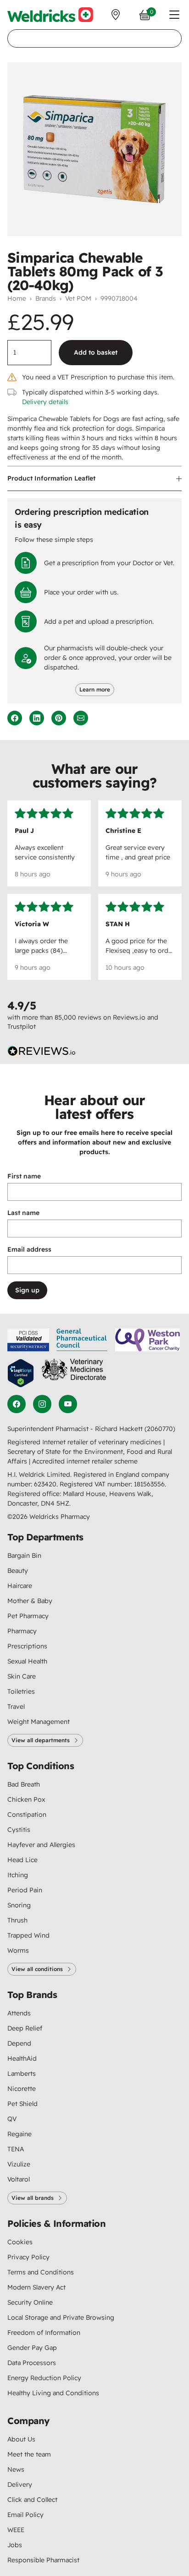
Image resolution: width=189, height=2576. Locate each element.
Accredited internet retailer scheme (85, 1461)
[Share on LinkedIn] (37, 718)
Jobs (15, 2545)
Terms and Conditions (41, 2272)
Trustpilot (22, 1026)
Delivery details (45, 402)
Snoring (19, 1905)
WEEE (16, 2530)
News (16, 2469)
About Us (21, 2439)
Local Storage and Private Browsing (61, 2317)
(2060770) (160, 1429)
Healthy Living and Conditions (53, 2393)
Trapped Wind (28, 1935)
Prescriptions (27, 1646)
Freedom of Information (44, 2333)
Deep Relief (25, 2028)
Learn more (95, 689)
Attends (19, 2013)
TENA (16, 2149)
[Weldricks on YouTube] (68, 1404)
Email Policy (25, 2515)
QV (12, 2119)
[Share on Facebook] (15, 718)
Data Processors (32, 2363)
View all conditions (37, 1969)
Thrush (17, 1920)
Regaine (19, 2134)
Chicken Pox (26, 1799)
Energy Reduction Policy (44, 2378)
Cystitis (19, 1830)
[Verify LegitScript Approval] (21, 1373)
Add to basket (96, 352)
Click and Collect (32, 2500)
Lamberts (22, 2074)
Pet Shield (22, 2104)
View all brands (33, 2198)
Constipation (27, 1815)
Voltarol (19, 2179)
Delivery (20, 2484)
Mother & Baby (30, 1601)
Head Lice (22, 1860)
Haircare (20, 1586)
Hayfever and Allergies (41, 1845)
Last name (23, 1213)
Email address (29, 1249)
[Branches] (116, 15)
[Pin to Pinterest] (59, 718)
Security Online (30, 2302)
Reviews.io (129, 1017)
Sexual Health (27, 1661)
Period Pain (25, 1890)
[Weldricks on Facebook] (17, 1404)
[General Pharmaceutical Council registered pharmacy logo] (82, 1340)
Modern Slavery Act (36, 2287)
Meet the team (29, 2454)
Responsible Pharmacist (43, 2560)
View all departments (41, 1740)
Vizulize (19, 2164)
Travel (16, 1707)
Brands (46, 298)
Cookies (20, 2242)
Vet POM (78, 298)
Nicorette (22, 2089)
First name (24, 1176)
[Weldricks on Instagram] (42, 1404)
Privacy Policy (28, 2257)
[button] (174, 15)
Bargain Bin (24, 1555)
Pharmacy (22, 1631)
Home (17, 298)
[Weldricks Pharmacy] (50, 15)
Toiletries (21, 1691)
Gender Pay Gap (32, 2348)
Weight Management (39, 1722)
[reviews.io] (42, 1051)
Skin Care (22, 1676)
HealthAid (22, 2058)
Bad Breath (24, 1784)
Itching (18, 1875)
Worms (18, 1950)
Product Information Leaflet (51, 478)
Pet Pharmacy (28, 1616)
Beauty (18, 1571)
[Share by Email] (81, 718)
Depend (19, 2043)
